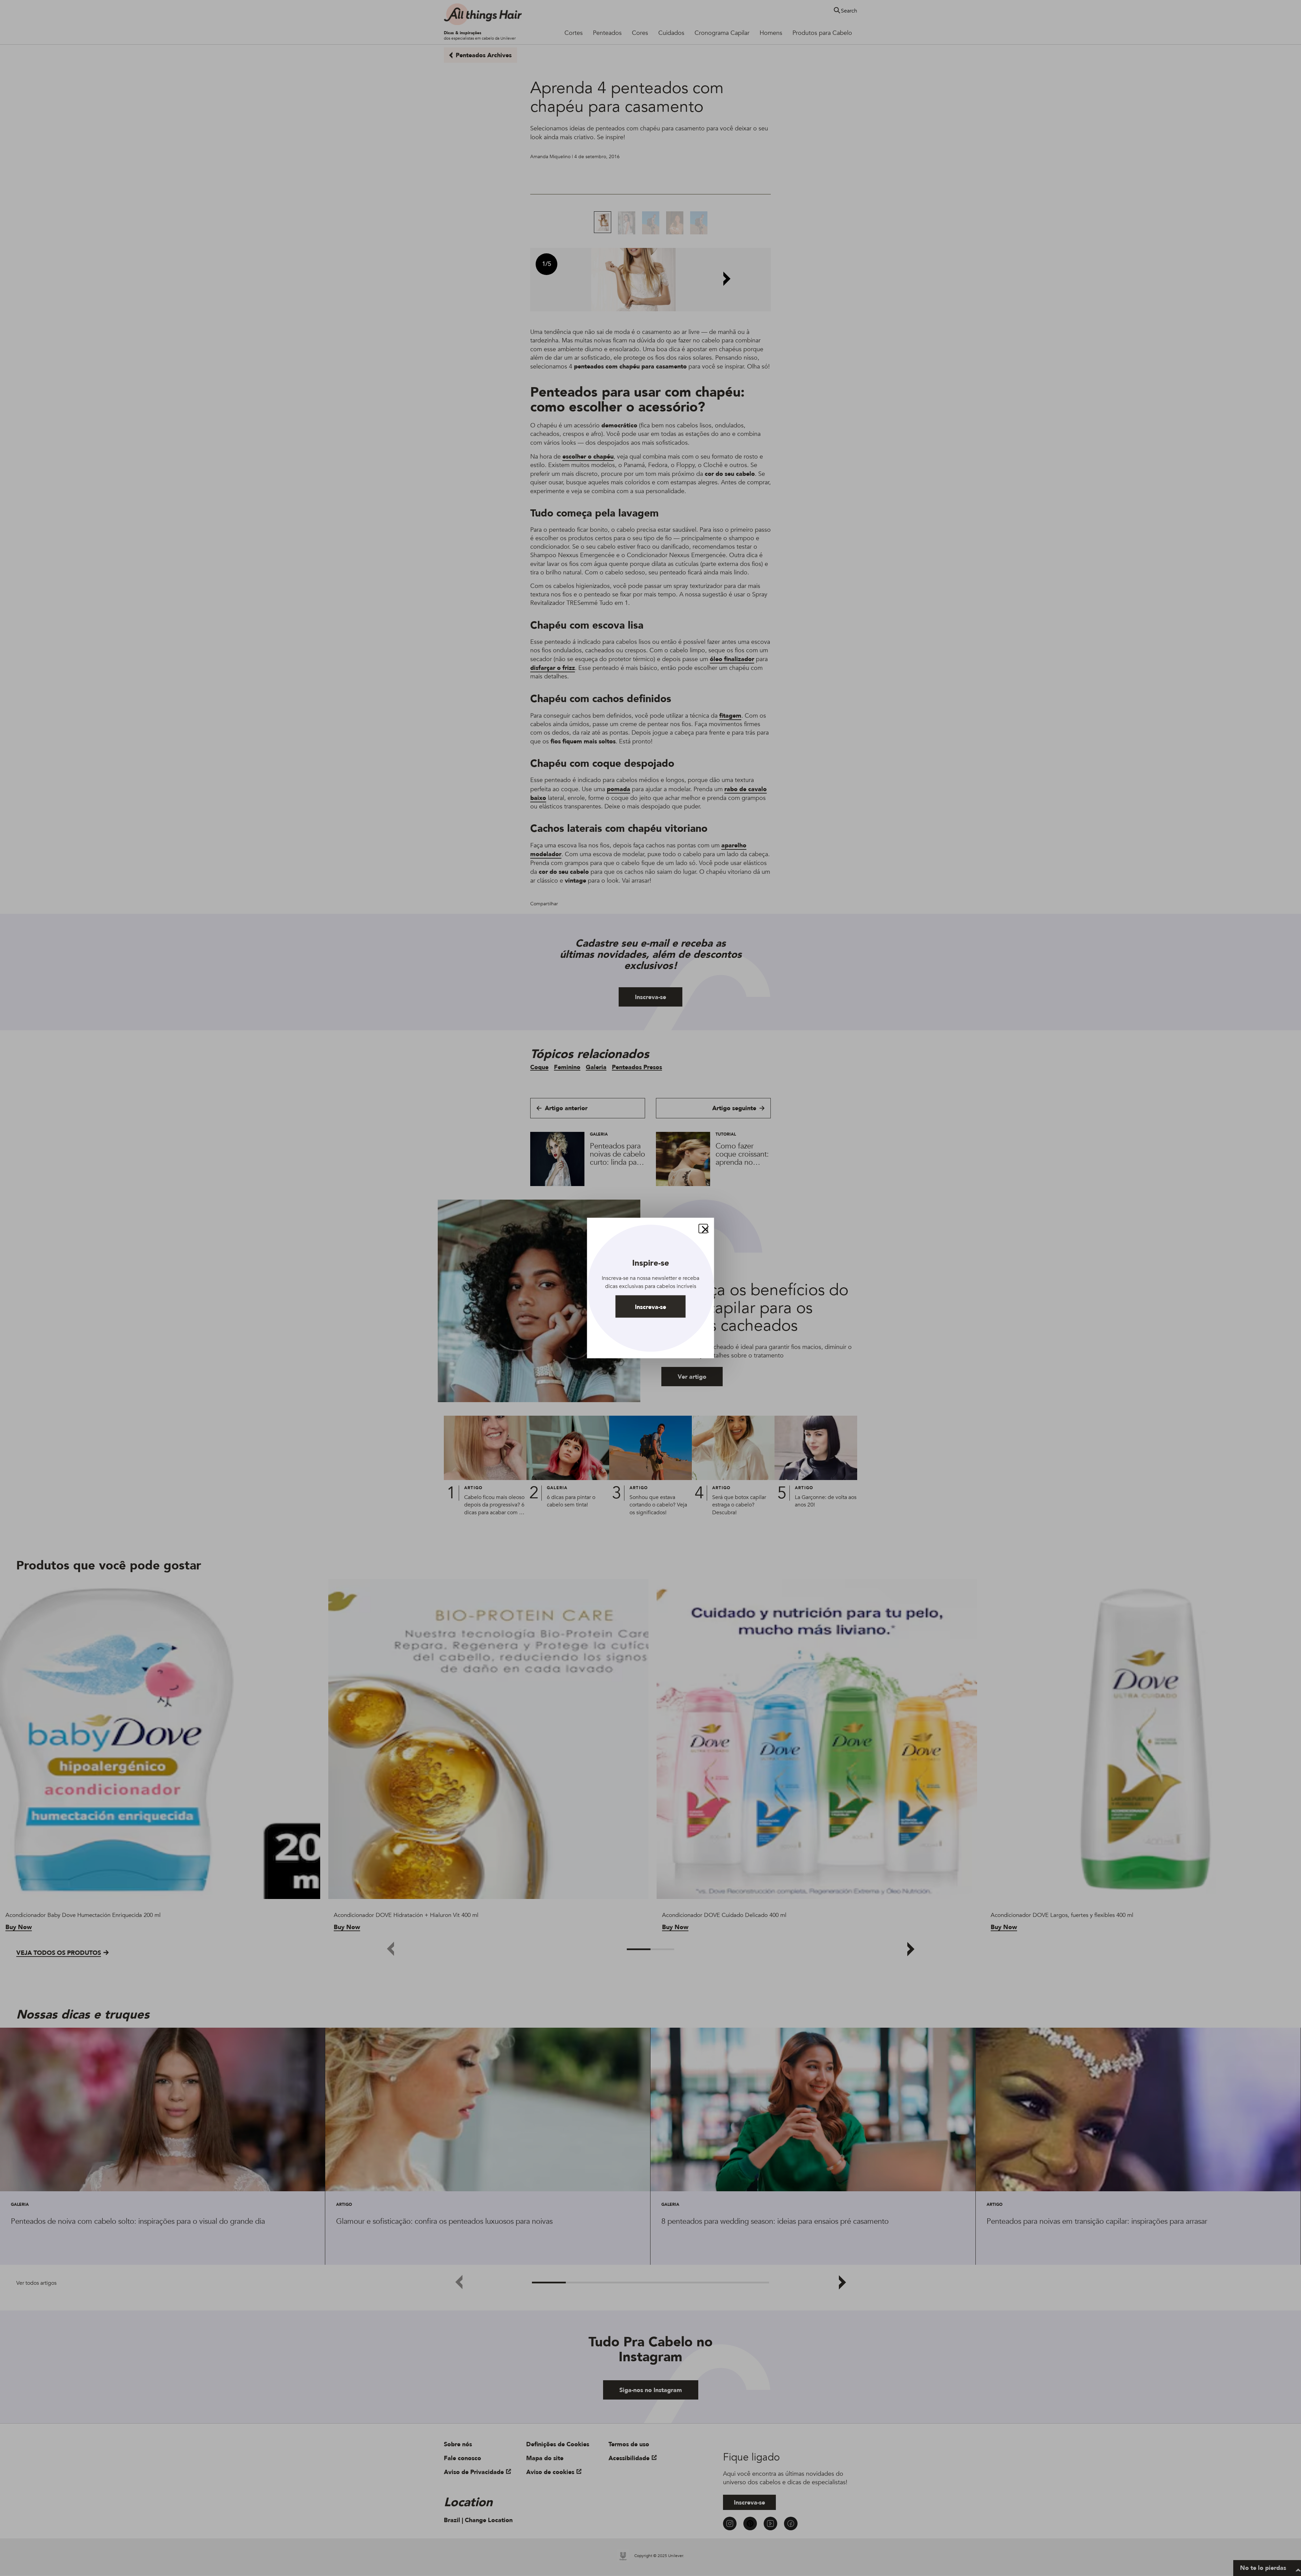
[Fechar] (703, 1229)
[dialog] (651, 1288)
